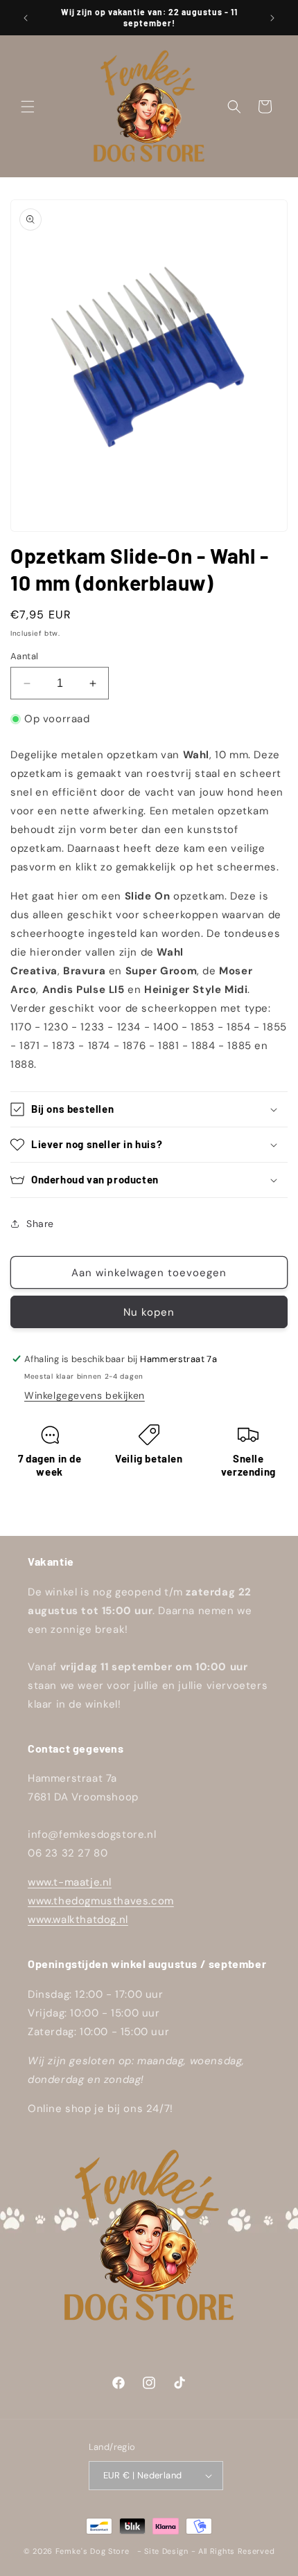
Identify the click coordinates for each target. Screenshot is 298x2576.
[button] (28, 107)
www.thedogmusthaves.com (101, 1901)
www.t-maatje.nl (70, 1882)
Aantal (24, 656)
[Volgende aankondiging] (272, 18)
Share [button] (40, 1224)
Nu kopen (149, 1312)
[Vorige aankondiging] (26, 18)
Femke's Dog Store (93, 2551)
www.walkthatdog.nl (78, 1920)
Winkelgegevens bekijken (85, 1395)
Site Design (166, 2551)
